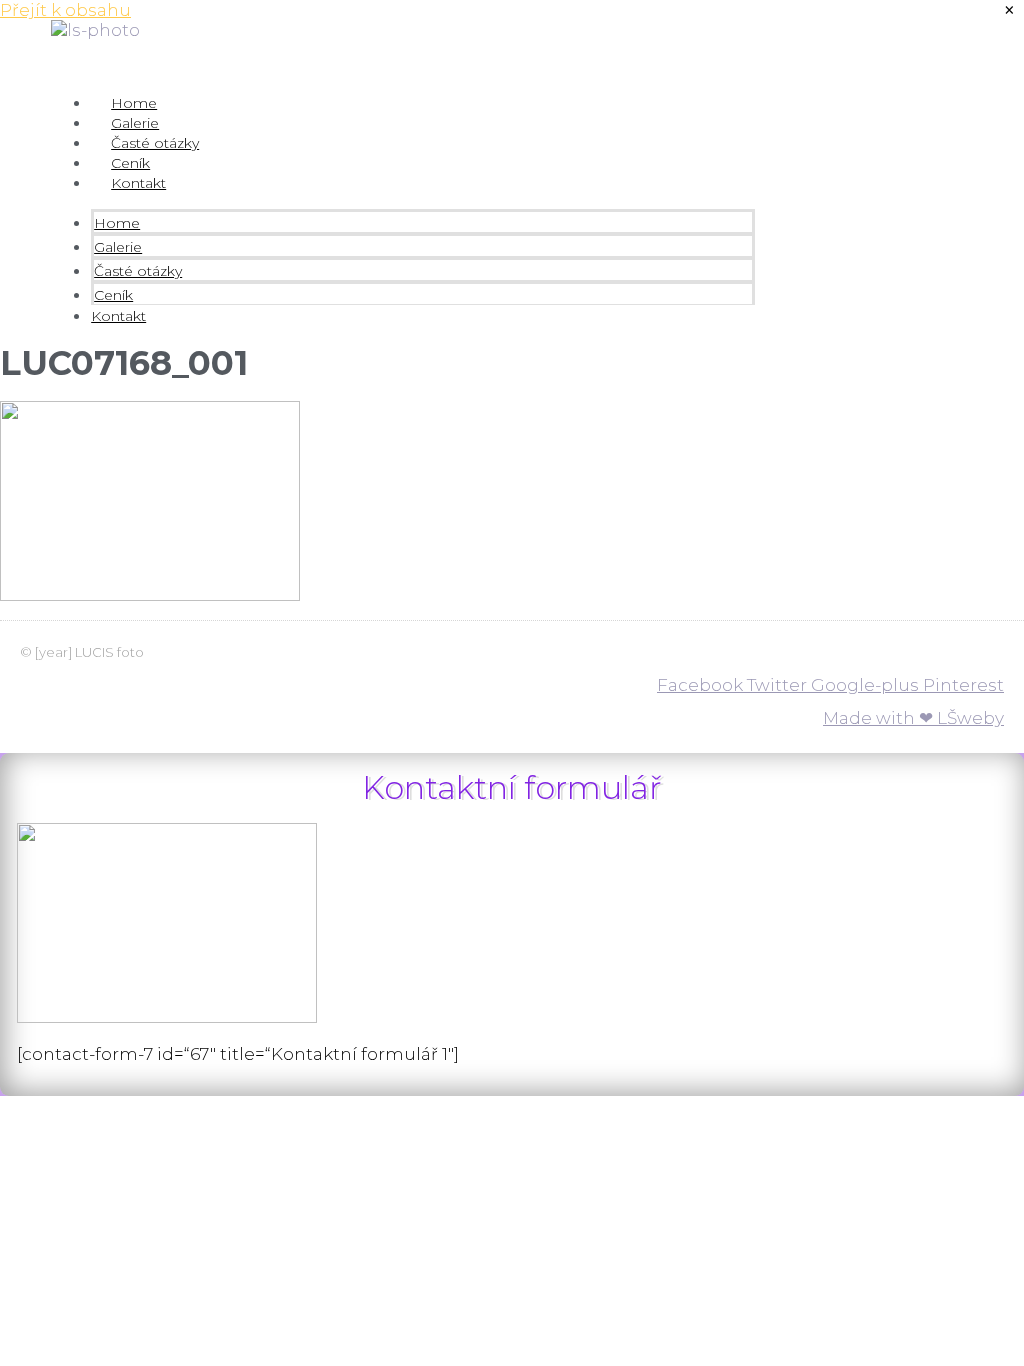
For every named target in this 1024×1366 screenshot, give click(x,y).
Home (134, 103)
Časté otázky (155, 143)
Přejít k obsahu (65, 10)
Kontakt (138, 183)
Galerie (135, 123)
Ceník (130, 163)
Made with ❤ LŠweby (913, 718)
